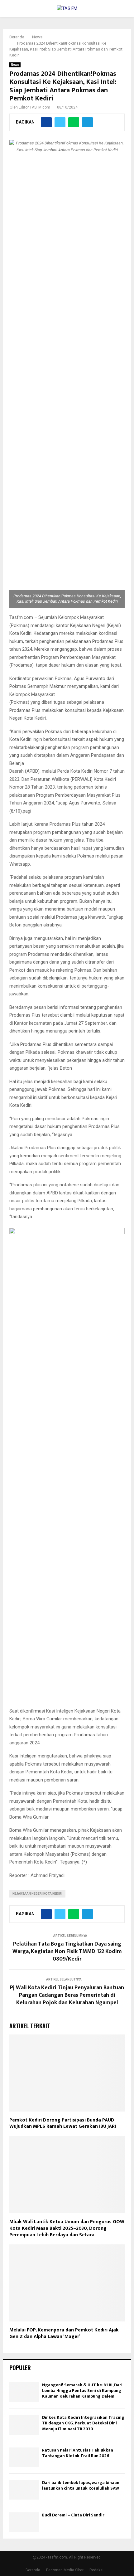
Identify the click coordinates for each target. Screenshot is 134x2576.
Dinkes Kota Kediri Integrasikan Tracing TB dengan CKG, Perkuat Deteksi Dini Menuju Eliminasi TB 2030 (83, 2423)
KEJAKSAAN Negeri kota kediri (37, 1894)
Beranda (33, 2570)
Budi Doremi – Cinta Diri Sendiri (74, 2515)
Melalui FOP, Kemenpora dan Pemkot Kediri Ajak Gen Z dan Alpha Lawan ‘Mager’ (64, 2333)
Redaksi (96, 2570)
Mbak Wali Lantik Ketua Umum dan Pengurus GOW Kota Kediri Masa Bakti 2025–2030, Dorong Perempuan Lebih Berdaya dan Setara (67, 2228)
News (15, 65)
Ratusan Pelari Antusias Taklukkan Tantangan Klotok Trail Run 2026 (78, 2453)
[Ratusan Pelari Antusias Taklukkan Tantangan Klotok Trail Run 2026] (24, 2457)
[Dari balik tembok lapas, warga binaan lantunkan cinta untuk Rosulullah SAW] (24, 2490)
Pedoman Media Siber (65, 2570)
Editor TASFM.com (34, 107)
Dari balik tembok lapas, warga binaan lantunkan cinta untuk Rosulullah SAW (81, 2485)
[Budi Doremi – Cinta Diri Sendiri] (24, 2522)
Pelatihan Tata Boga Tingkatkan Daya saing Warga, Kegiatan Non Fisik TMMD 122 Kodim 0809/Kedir (67, 1951)
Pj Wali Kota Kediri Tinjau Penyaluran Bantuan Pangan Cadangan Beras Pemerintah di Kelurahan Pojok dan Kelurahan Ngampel (67, 1995)
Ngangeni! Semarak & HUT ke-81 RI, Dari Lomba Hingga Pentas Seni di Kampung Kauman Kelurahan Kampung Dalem (82, 2391)
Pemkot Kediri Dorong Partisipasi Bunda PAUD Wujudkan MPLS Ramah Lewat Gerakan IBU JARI (63, 2123)
